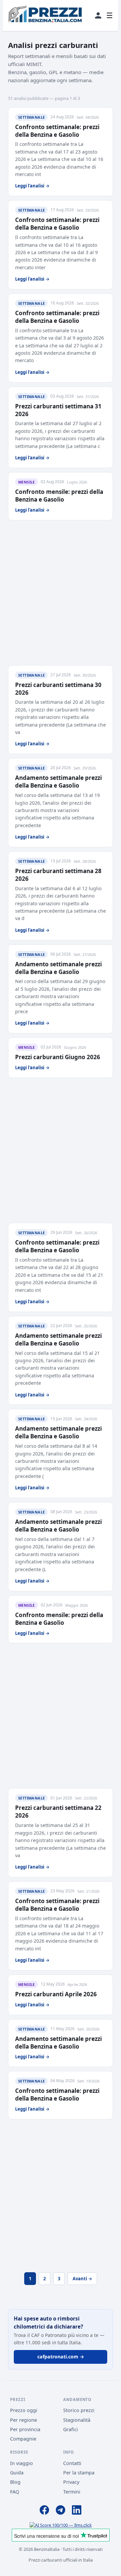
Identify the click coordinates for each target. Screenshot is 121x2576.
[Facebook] (44, 2511)
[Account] (98, 15)
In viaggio (22, 2463)
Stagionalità (77, 2420)
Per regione (24, 2420)
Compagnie (23, 2439)
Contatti (72, 2463)
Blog (15, 2482)
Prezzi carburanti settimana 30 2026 (58, 689)
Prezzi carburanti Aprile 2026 (56, 1994)
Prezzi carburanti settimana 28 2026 (58, 875)
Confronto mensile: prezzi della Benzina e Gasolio (59, 496)
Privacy (71, 2482)
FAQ (15, 2492)
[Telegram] (61, 2511)
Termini (72, 2492)
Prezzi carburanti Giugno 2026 (58, 1057)
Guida (17, 2473)
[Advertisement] (61, 593)
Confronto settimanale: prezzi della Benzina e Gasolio (57, 131)
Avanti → (82, 2279)
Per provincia (25, 2429)
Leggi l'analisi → (32, 186)
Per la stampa (79, 2473)
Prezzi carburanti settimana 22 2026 (58, 1812)
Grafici (71, 2429)
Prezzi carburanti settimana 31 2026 (58, 410)
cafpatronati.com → (61, 2357)
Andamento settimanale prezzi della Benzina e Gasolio (58, 782)
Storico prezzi (79, 2410)
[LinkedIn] (77, 2511)
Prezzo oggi (24, 2410)
